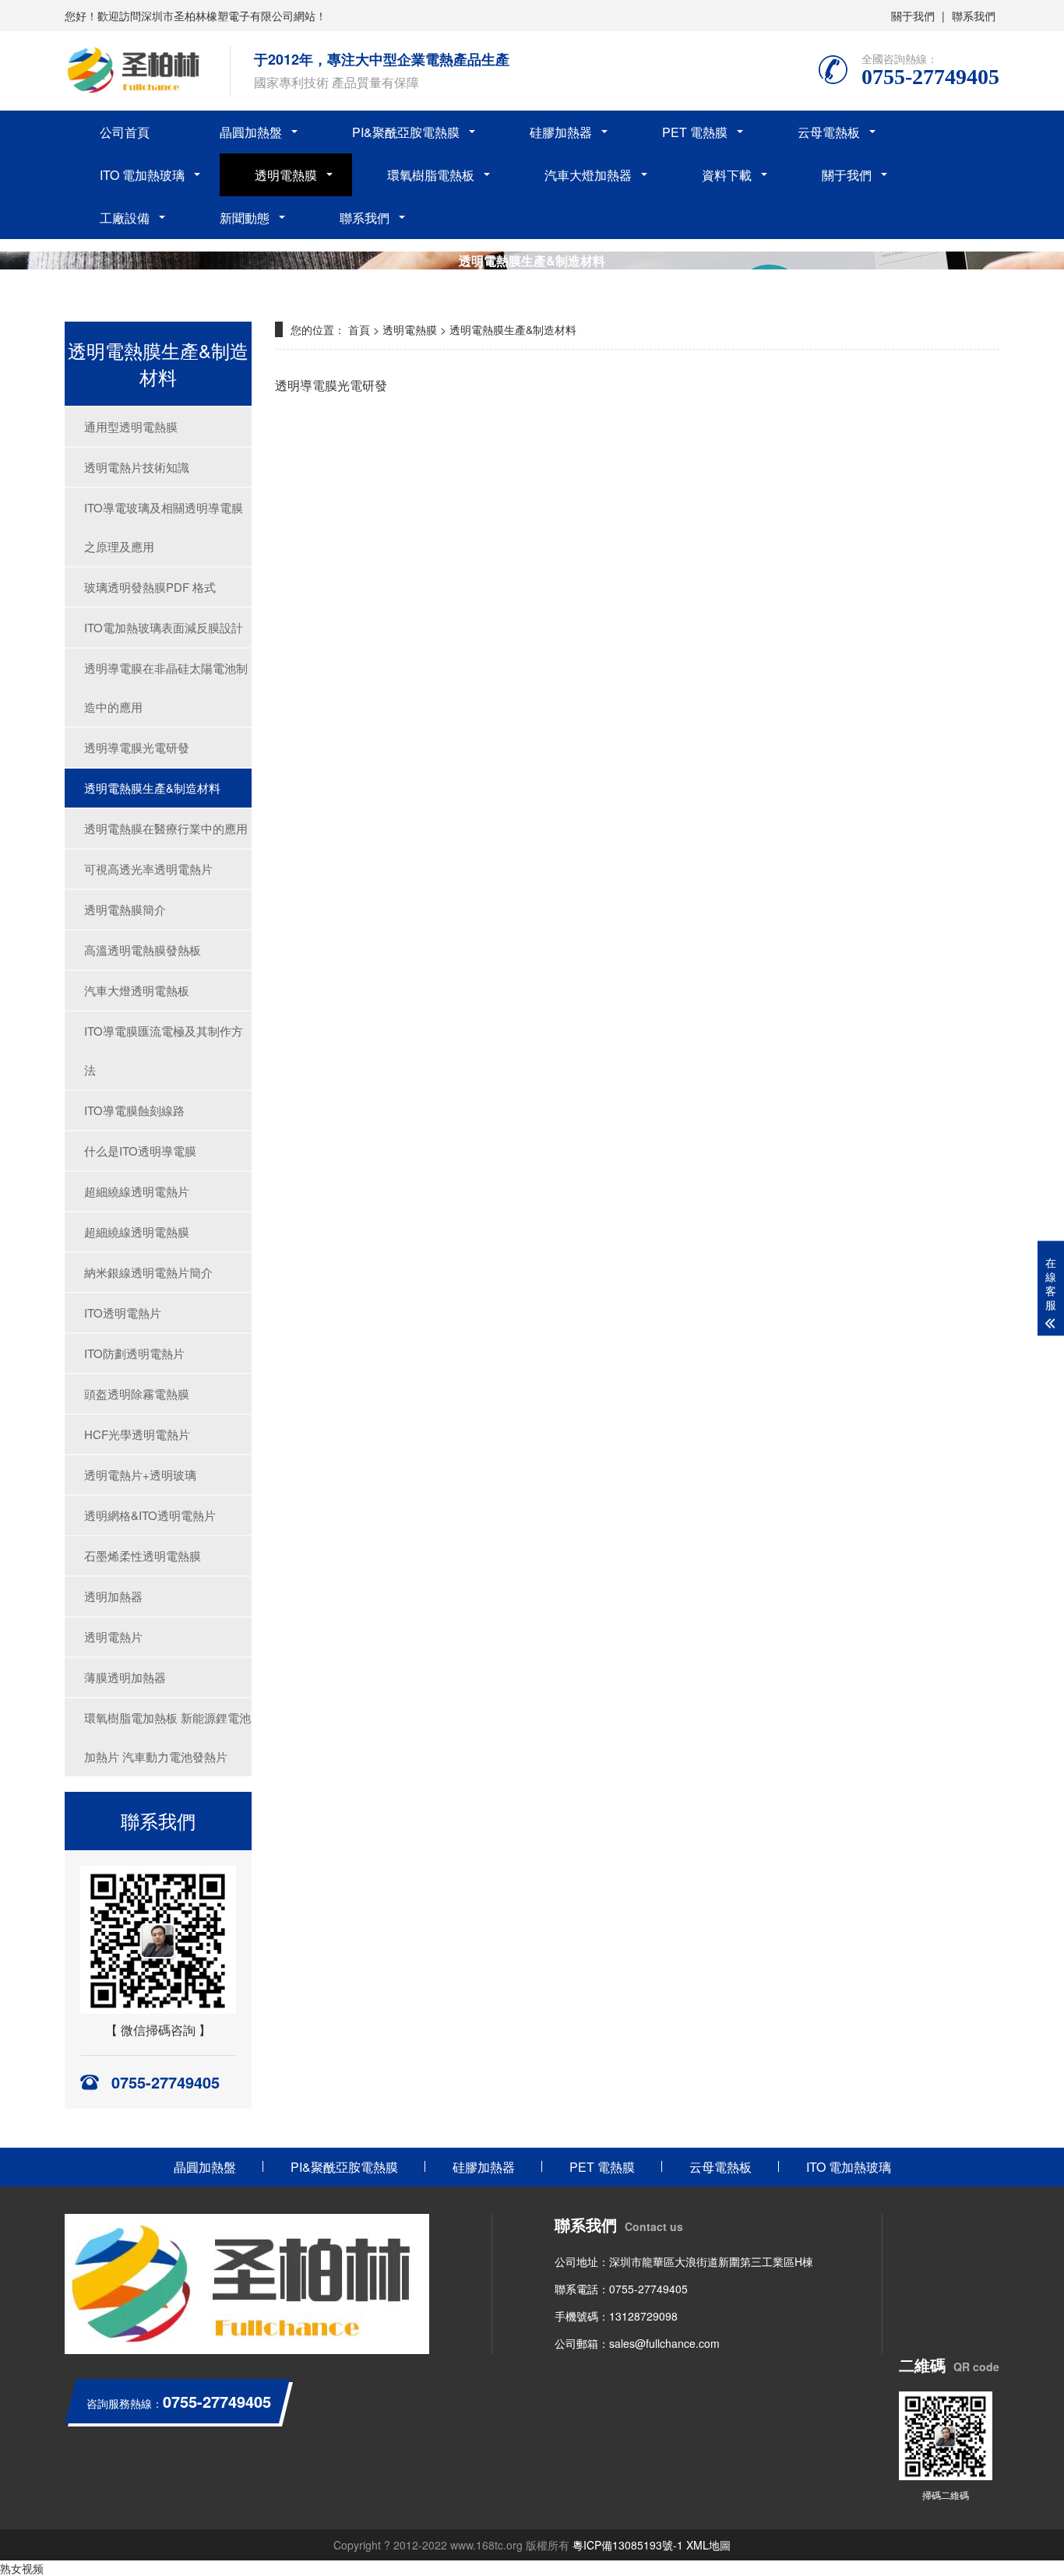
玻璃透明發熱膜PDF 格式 (150, 587)
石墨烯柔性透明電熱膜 (143, 1555)
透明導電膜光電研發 (137, 747)
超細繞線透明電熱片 (137, 1191)
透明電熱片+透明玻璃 (140, 1475)
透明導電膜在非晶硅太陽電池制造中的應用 (166, 687)
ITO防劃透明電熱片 (134, 1353)
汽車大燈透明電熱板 (137, 990)
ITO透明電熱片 (123, 1313)
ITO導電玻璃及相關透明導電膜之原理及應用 (164, 527)
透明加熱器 (113, 1596)
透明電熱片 (113, 1636)
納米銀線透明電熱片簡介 (148, 1272)
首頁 (359, 329)
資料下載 (727, 175)
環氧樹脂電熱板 (431, 175)
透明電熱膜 (286, 175)
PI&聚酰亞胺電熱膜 (406, 132)
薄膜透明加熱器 (125, 1677)
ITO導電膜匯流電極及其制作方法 (164, 1050)
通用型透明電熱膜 (131, 426)
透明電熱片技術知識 (137, 467)
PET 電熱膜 (695, 132)
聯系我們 (974, 16)
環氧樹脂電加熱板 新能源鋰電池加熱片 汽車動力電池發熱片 (167, 1737)
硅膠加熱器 (561, 132)
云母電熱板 (829, 132)
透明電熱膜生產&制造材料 (152, 788)
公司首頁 (125, 132)
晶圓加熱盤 (251, 132)
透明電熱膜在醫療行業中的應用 (166, 828)
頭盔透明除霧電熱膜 (137, 1394)
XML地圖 (708, 2545)
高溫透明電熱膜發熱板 (143, 950)
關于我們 (913, 16)
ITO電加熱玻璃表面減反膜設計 (164, 627)
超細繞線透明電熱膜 (137, 1232)
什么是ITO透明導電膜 (140, 1151)
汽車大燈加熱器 (588, 175)
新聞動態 (245, 218)
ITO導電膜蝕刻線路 (134, 1110)
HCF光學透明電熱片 (137, 1434)
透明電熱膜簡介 (125, 909)
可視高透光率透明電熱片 (148, 869)
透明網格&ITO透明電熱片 (150, 1515)
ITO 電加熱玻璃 (142, 175)
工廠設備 (125, 218)
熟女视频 (22, 2568)
